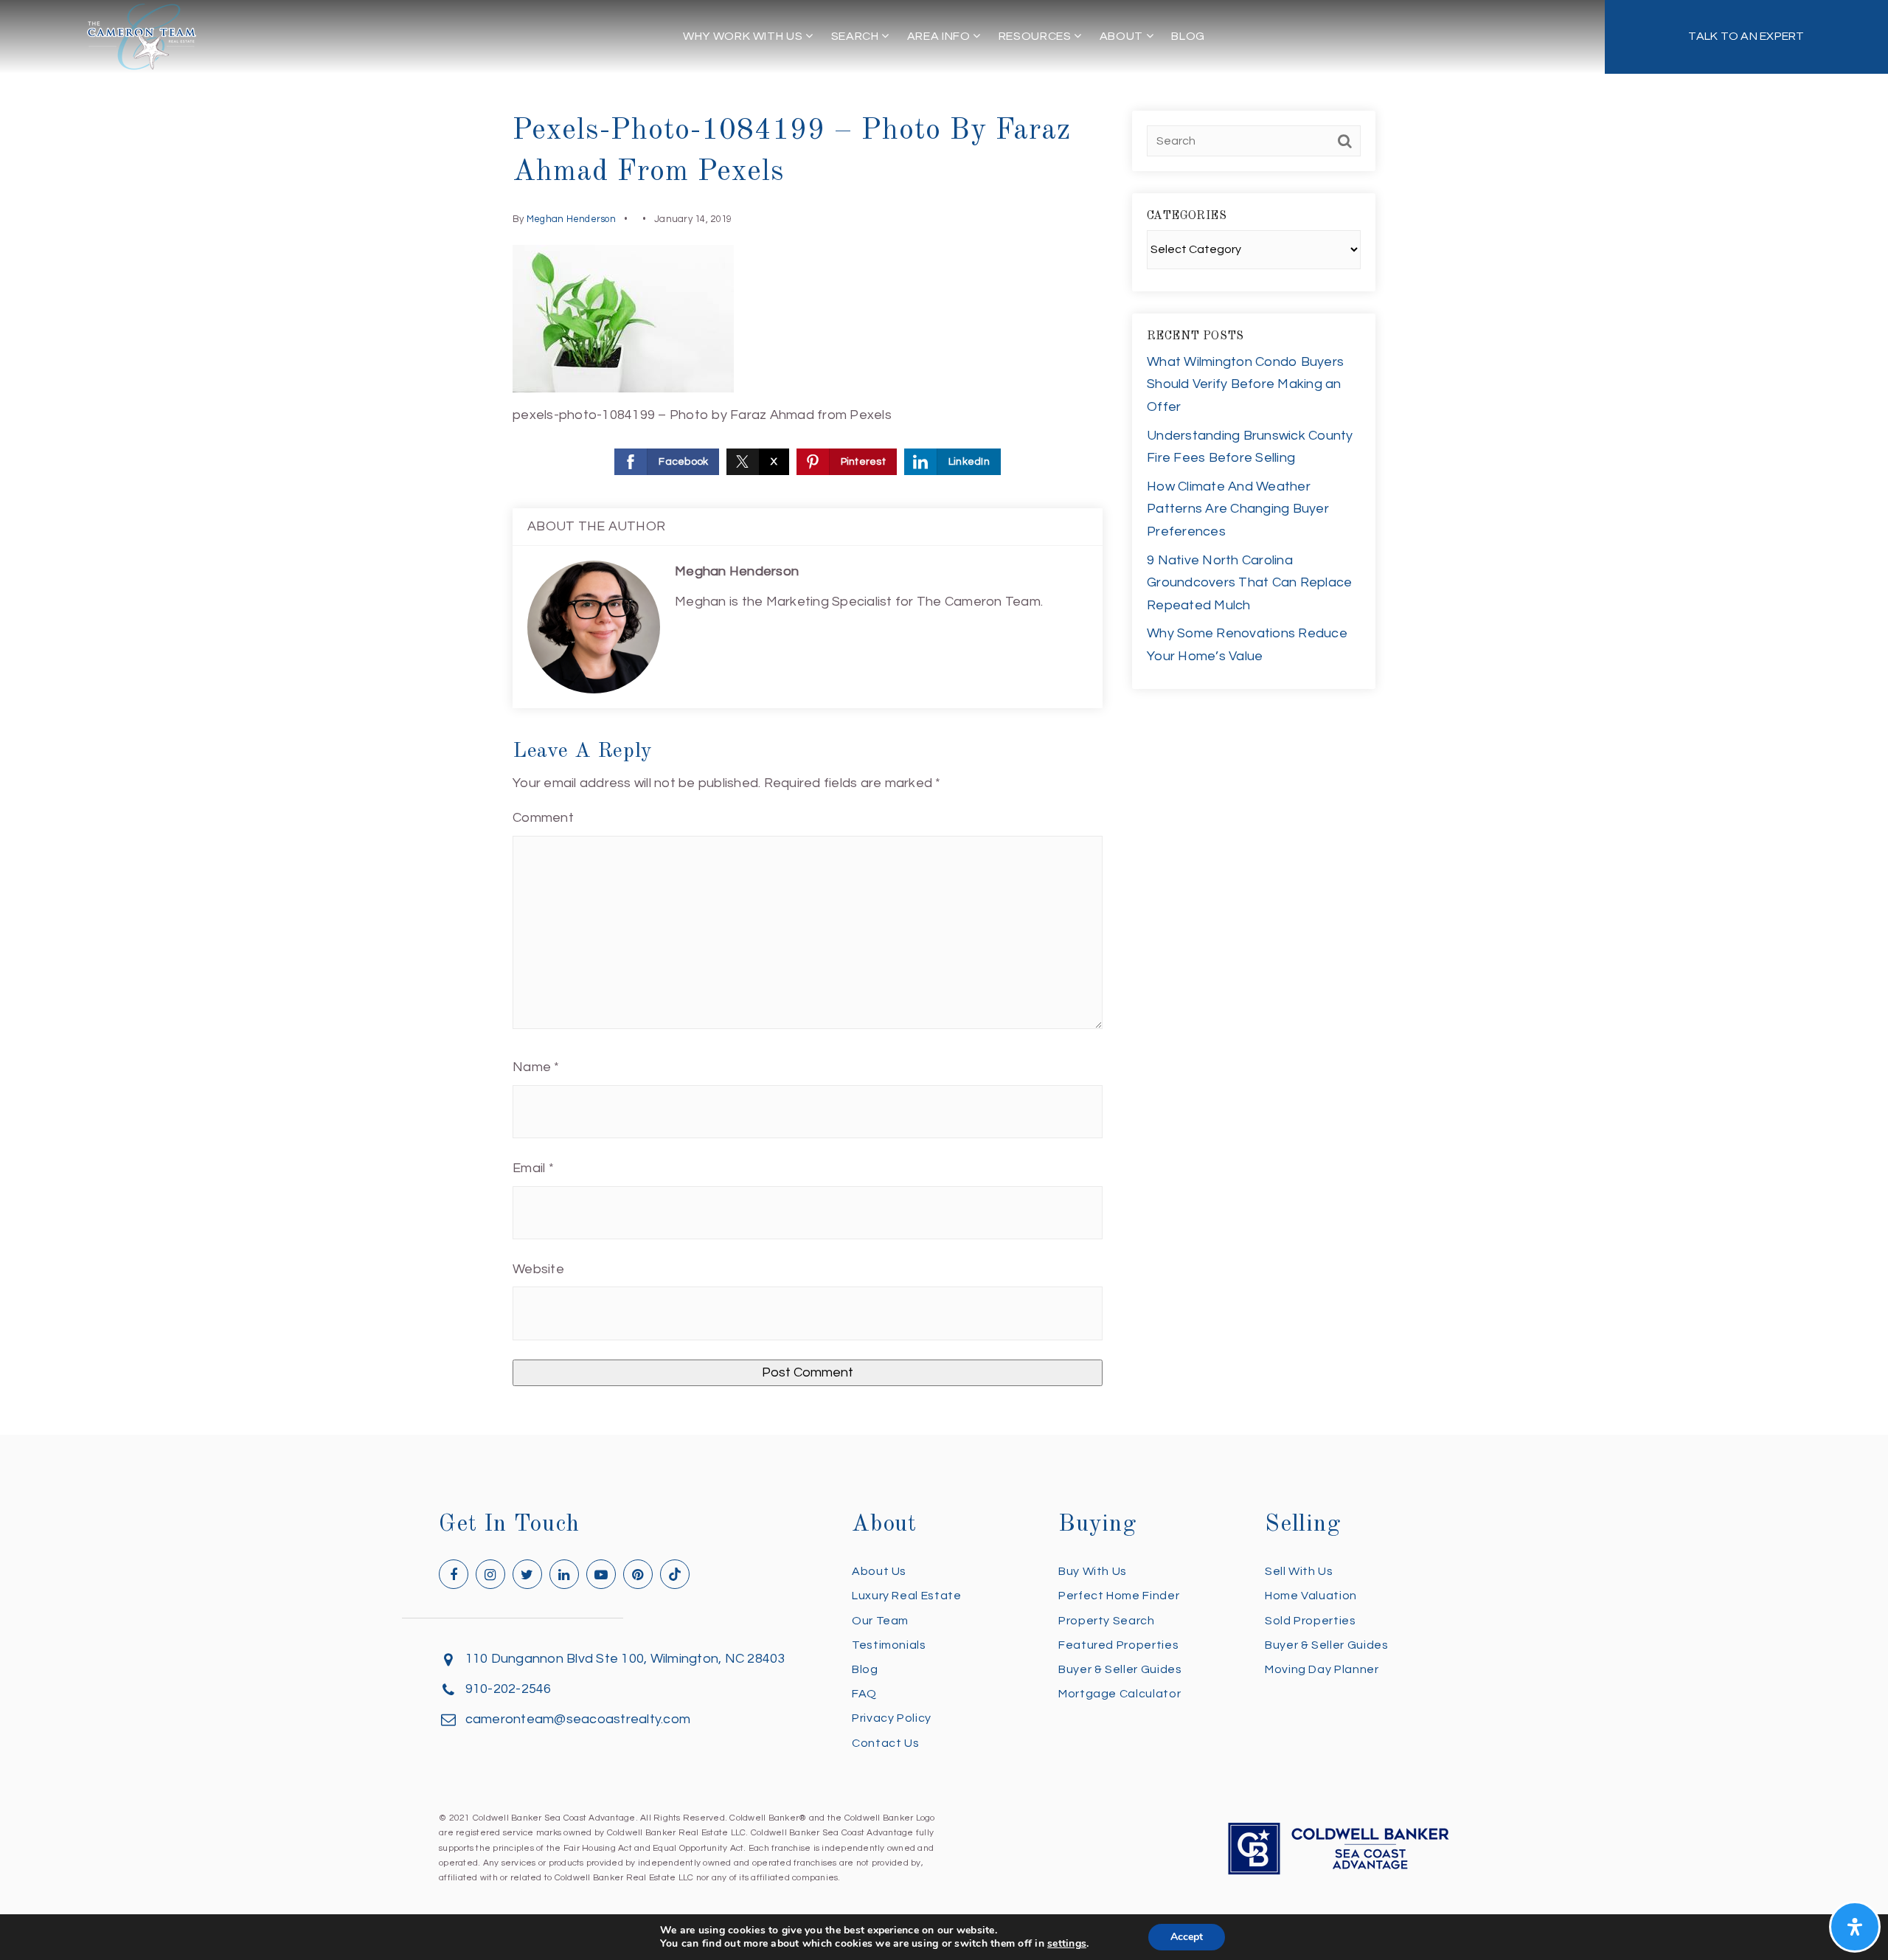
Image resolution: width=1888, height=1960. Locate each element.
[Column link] (1746, 37)
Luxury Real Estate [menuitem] (907, 1596)
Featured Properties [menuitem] (1118, 1645)
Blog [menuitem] (1188, 36)
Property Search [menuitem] (1107, 1621)
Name (536, 1067)
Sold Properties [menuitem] (1311, 1621)
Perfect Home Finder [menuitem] (1119, 1596)
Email (533, 1168)
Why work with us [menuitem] (744, 36)
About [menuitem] (1123, 36)
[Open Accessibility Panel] (1855, 1927)
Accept (1187, 1937)
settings (1067, 1944)
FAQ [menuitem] (864, 1694)
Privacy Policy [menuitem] (892, 1718)
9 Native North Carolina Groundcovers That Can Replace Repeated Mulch (1249, 583)
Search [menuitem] (856, 36)
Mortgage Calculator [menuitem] (1120, 1694)
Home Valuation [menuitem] (1311, 1596)
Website (538, 1269)
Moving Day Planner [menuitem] (1322, 1669)
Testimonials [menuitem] (889, 1645)
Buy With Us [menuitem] (1093, 1571)
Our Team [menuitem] (880, 1621)
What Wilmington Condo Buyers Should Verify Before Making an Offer (1245, 384)
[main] (944, 717)
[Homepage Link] (142, 36)
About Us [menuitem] (879, 1571)
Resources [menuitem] (1036, 36)
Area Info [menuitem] (940, 36)
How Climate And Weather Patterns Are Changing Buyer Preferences (1238, 509)
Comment (543, 818)
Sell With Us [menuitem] (1299, 1571)
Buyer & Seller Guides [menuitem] (1120, 1669)
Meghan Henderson (571, 219)
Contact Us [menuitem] (885, 1743)
